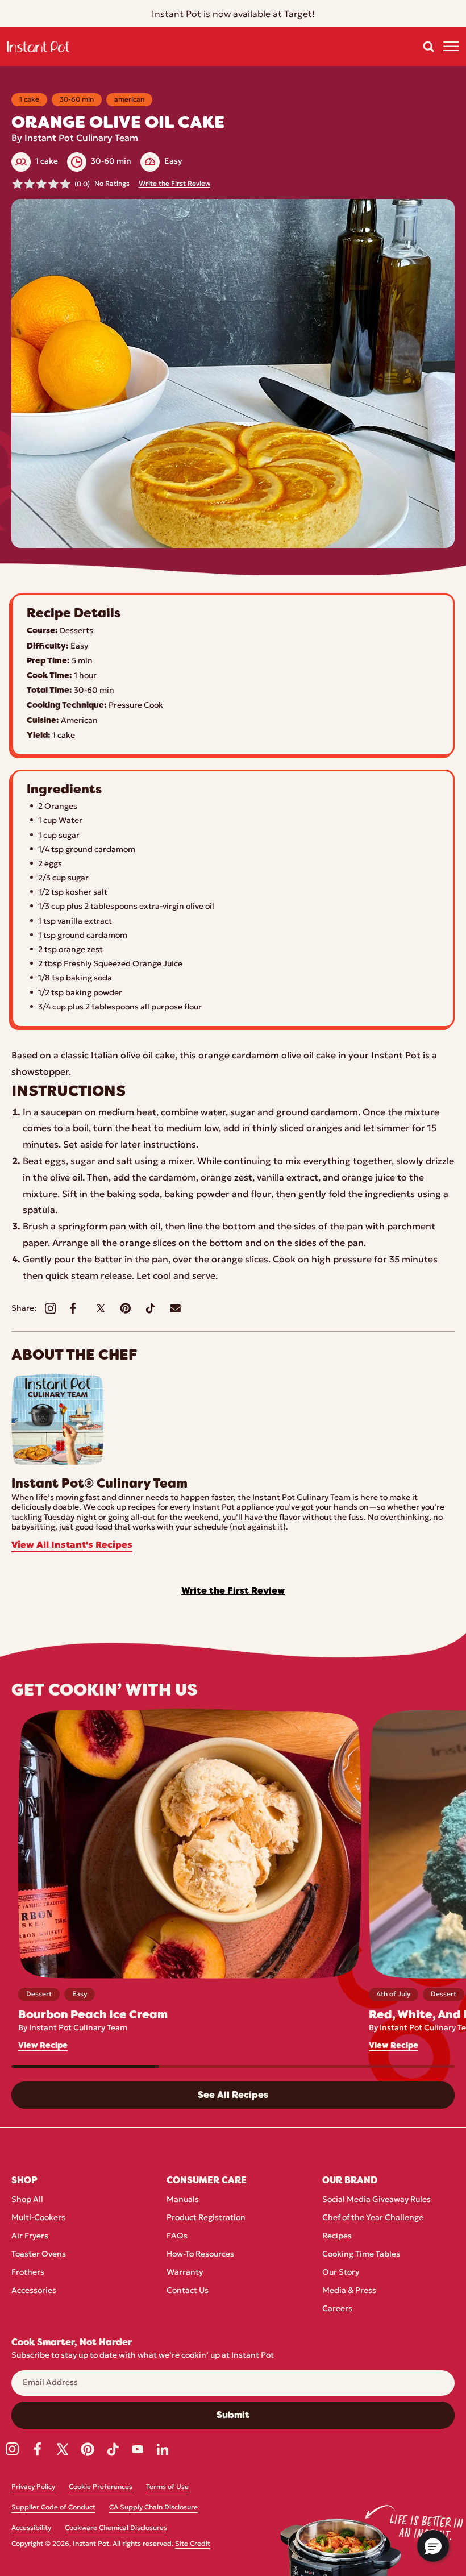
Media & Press (349, 2291)
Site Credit (193, 2544)
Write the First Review (174, 184)
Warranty (185, 2273)
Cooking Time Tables (361, 2255)
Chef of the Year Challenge (373, 2218)
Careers (337, 2309)
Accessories (34, 2291)
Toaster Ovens (39, 2255)
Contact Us (188, 2291)
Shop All (27, 2200)
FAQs (177, 2236)
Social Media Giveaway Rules (376, 2200)
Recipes (337, 2236)
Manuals (183, 2200)
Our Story (341, 2273)
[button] (428, 47)
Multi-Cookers (38, 2218)
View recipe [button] (43, 2045)
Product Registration (206, 2218)
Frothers (28, 2273)
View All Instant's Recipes (72, 1545)
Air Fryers (30, 2236)
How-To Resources (200, 2255)
